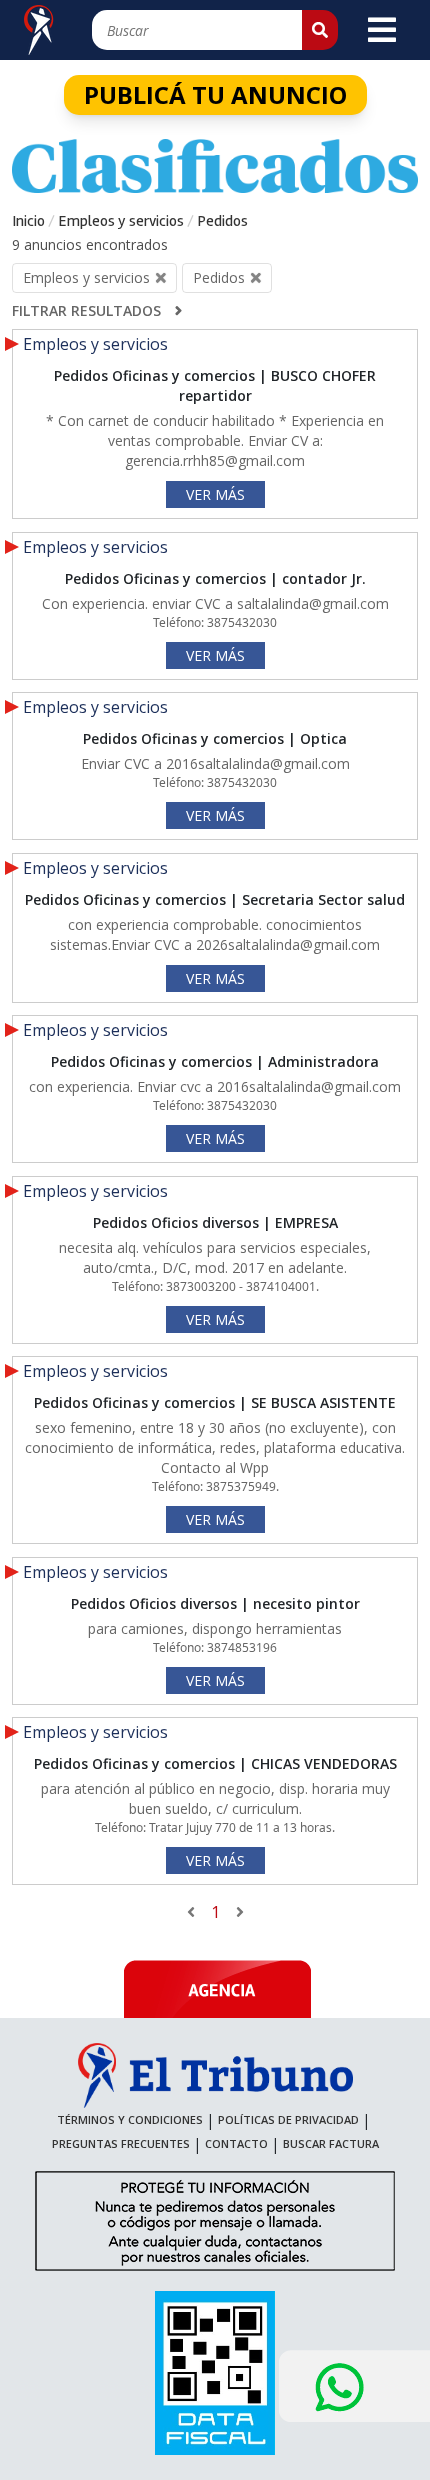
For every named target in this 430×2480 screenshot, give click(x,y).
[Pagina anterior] (196, 1912)
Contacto (236, 2143)
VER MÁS (215, 494)
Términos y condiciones (130, 2119)
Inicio (28, 221)
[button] (320, 30)
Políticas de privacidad (288, 2119)
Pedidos (222, 221)
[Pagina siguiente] (235, 1912)
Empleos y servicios (121, 221)
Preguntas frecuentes (121, 2143)
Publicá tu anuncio (215, 94)
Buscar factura (331, 2143)
